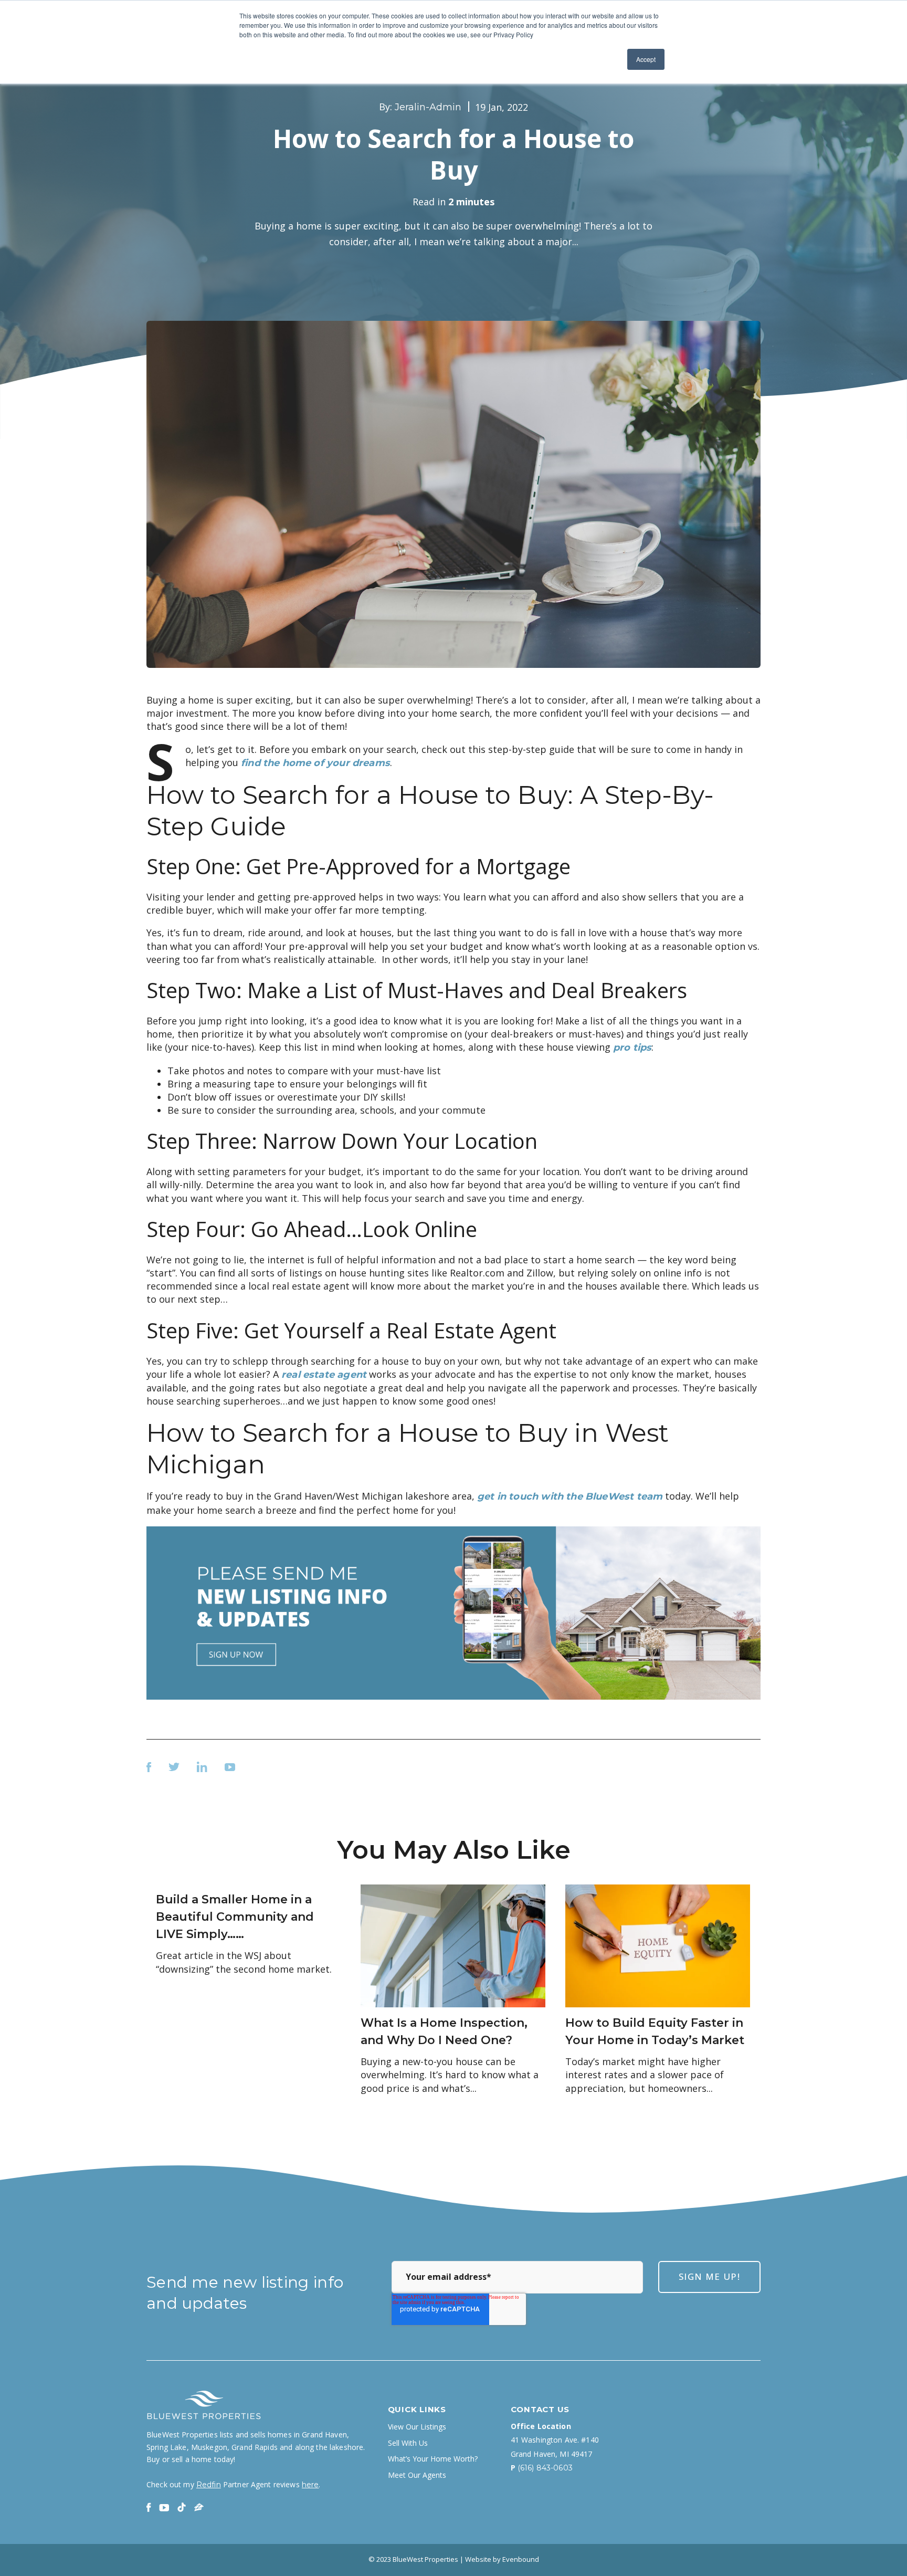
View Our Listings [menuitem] (417, 2427)
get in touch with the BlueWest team (570, 1496)
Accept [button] (646, 59)
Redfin (209, 2485)
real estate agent (324, 1375)
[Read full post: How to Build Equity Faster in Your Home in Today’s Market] (658, 1945)
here (310, 2485)
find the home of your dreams (315, 763)
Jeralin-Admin (428, 107)
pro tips (632, 1048)
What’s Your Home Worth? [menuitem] (433, 2459)
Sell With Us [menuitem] (408, 2443)
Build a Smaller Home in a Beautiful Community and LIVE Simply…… (235, 1917)
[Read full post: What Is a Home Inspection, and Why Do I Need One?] (453, 1945)
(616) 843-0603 (545, 2468)
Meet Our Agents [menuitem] (417, 2475)
